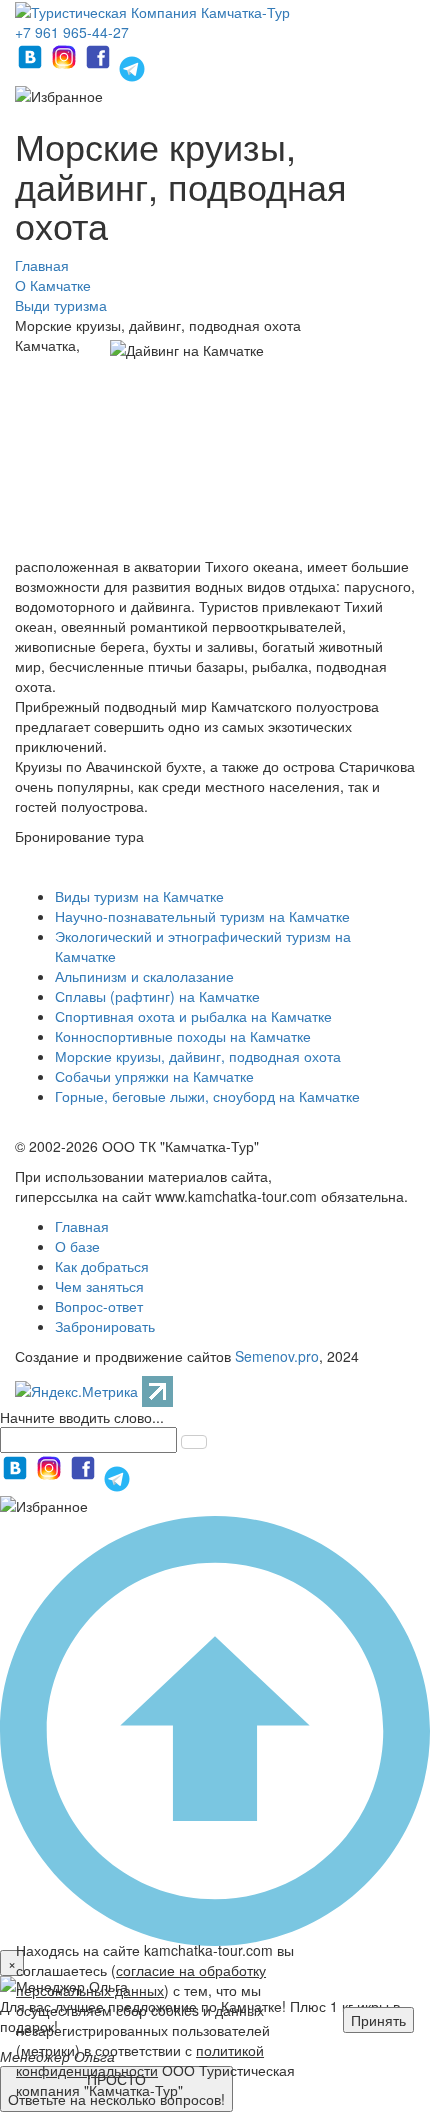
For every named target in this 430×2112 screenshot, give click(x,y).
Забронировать (105, 1326)
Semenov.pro (277, 1356)
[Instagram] (66, 66)
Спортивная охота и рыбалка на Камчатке (193, 1016)
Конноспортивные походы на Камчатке (183, 1036)
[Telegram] (132, 66)
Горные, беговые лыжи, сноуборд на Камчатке (207, 1096)
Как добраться (102, 1266)
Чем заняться (99, 1286)
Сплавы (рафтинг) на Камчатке (157, 996)
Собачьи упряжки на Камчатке (154, 1076)
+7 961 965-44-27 (72, 32)
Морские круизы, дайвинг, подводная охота (198, 1056)
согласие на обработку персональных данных (141, 1980)
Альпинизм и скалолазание (144, 976)
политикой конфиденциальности (140, 2060)
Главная (82, 1226)
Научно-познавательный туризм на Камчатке (202, 916)
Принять (378, 2020)
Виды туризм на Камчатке (139, 896)
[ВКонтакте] (32, 66)
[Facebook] (100, 66)
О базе (77, 1246)
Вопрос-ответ (99, 1306)
